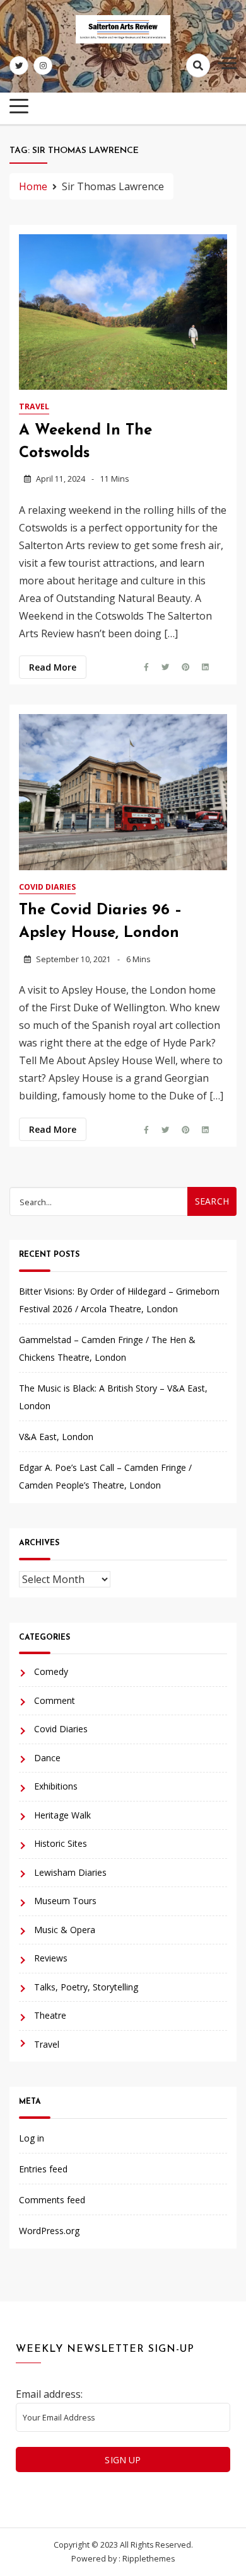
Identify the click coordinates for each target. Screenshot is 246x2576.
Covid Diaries (47, 887)
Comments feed (52, 2200)
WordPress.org (49, 2231)
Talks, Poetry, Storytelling (86, 1987)
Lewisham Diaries (70, 1872)
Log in (32, 2138)
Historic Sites (61, 1843)
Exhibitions (56, 1786)
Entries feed (43, 2169)
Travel (34, 406)
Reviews (51, 1958)
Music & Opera (65, 1930)
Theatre (50, 2015)
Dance (47, 1758)
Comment (55, 1700)
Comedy (51, 1671)
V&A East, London (56, 1437)
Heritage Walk (62, 1815)
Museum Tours (65, 1901)
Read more (53, 667)
